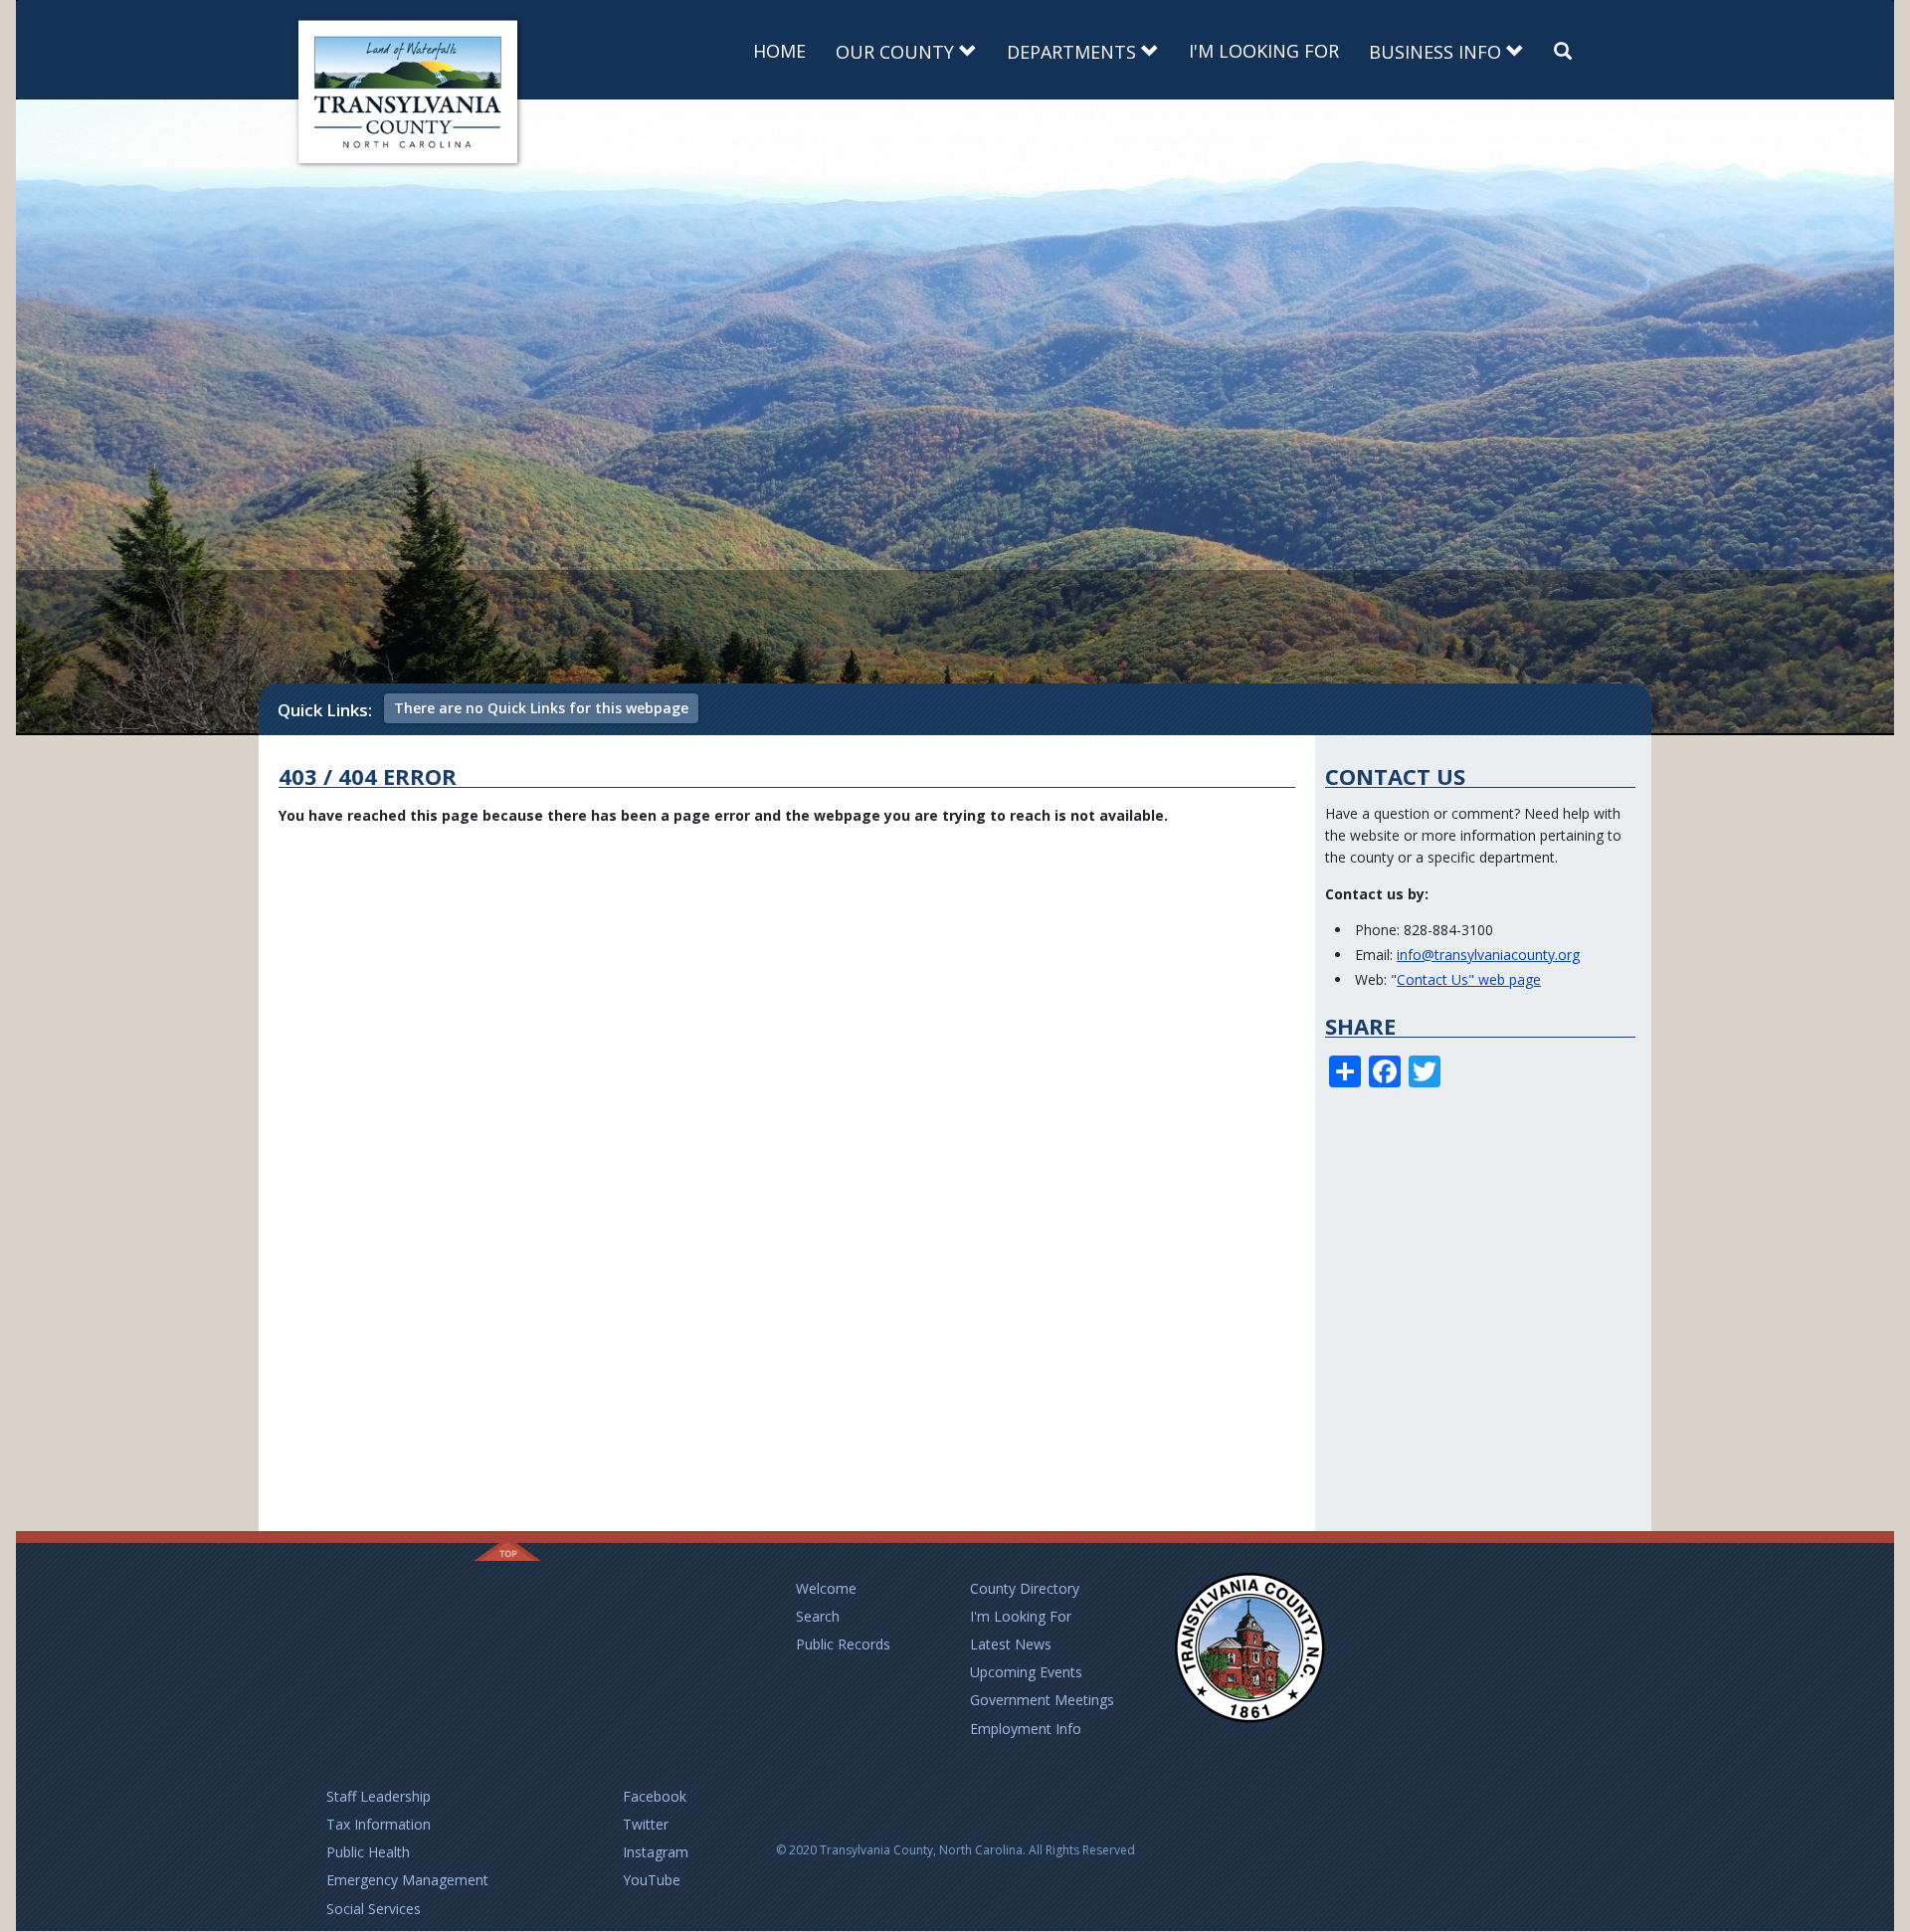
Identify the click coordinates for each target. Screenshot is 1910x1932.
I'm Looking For (1021, 1616)
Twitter (646, 1824)
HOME (779, 51)
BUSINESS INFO (1437, 52)
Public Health (368, 1852)
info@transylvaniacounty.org (1488, 955)
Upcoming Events (1026, 1672)
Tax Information (379, 1824)
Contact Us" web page (1469, 979)
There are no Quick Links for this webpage (541, 708)
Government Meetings (1042, 1700)
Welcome (826, 1588)
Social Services (374, 1909)
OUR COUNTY (897, 52)
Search (818, 1616)
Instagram (656, 1852)
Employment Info (1026, 1729)
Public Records (843, 1644)
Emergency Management (407, 1880)
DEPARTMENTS (1074, 52)
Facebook (655, 1796)
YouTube (652, 1880)
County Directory (1025, 1588)
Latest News (1011, 1644)
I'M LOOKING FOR (1264, 51)
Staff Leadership (379, 1796)
